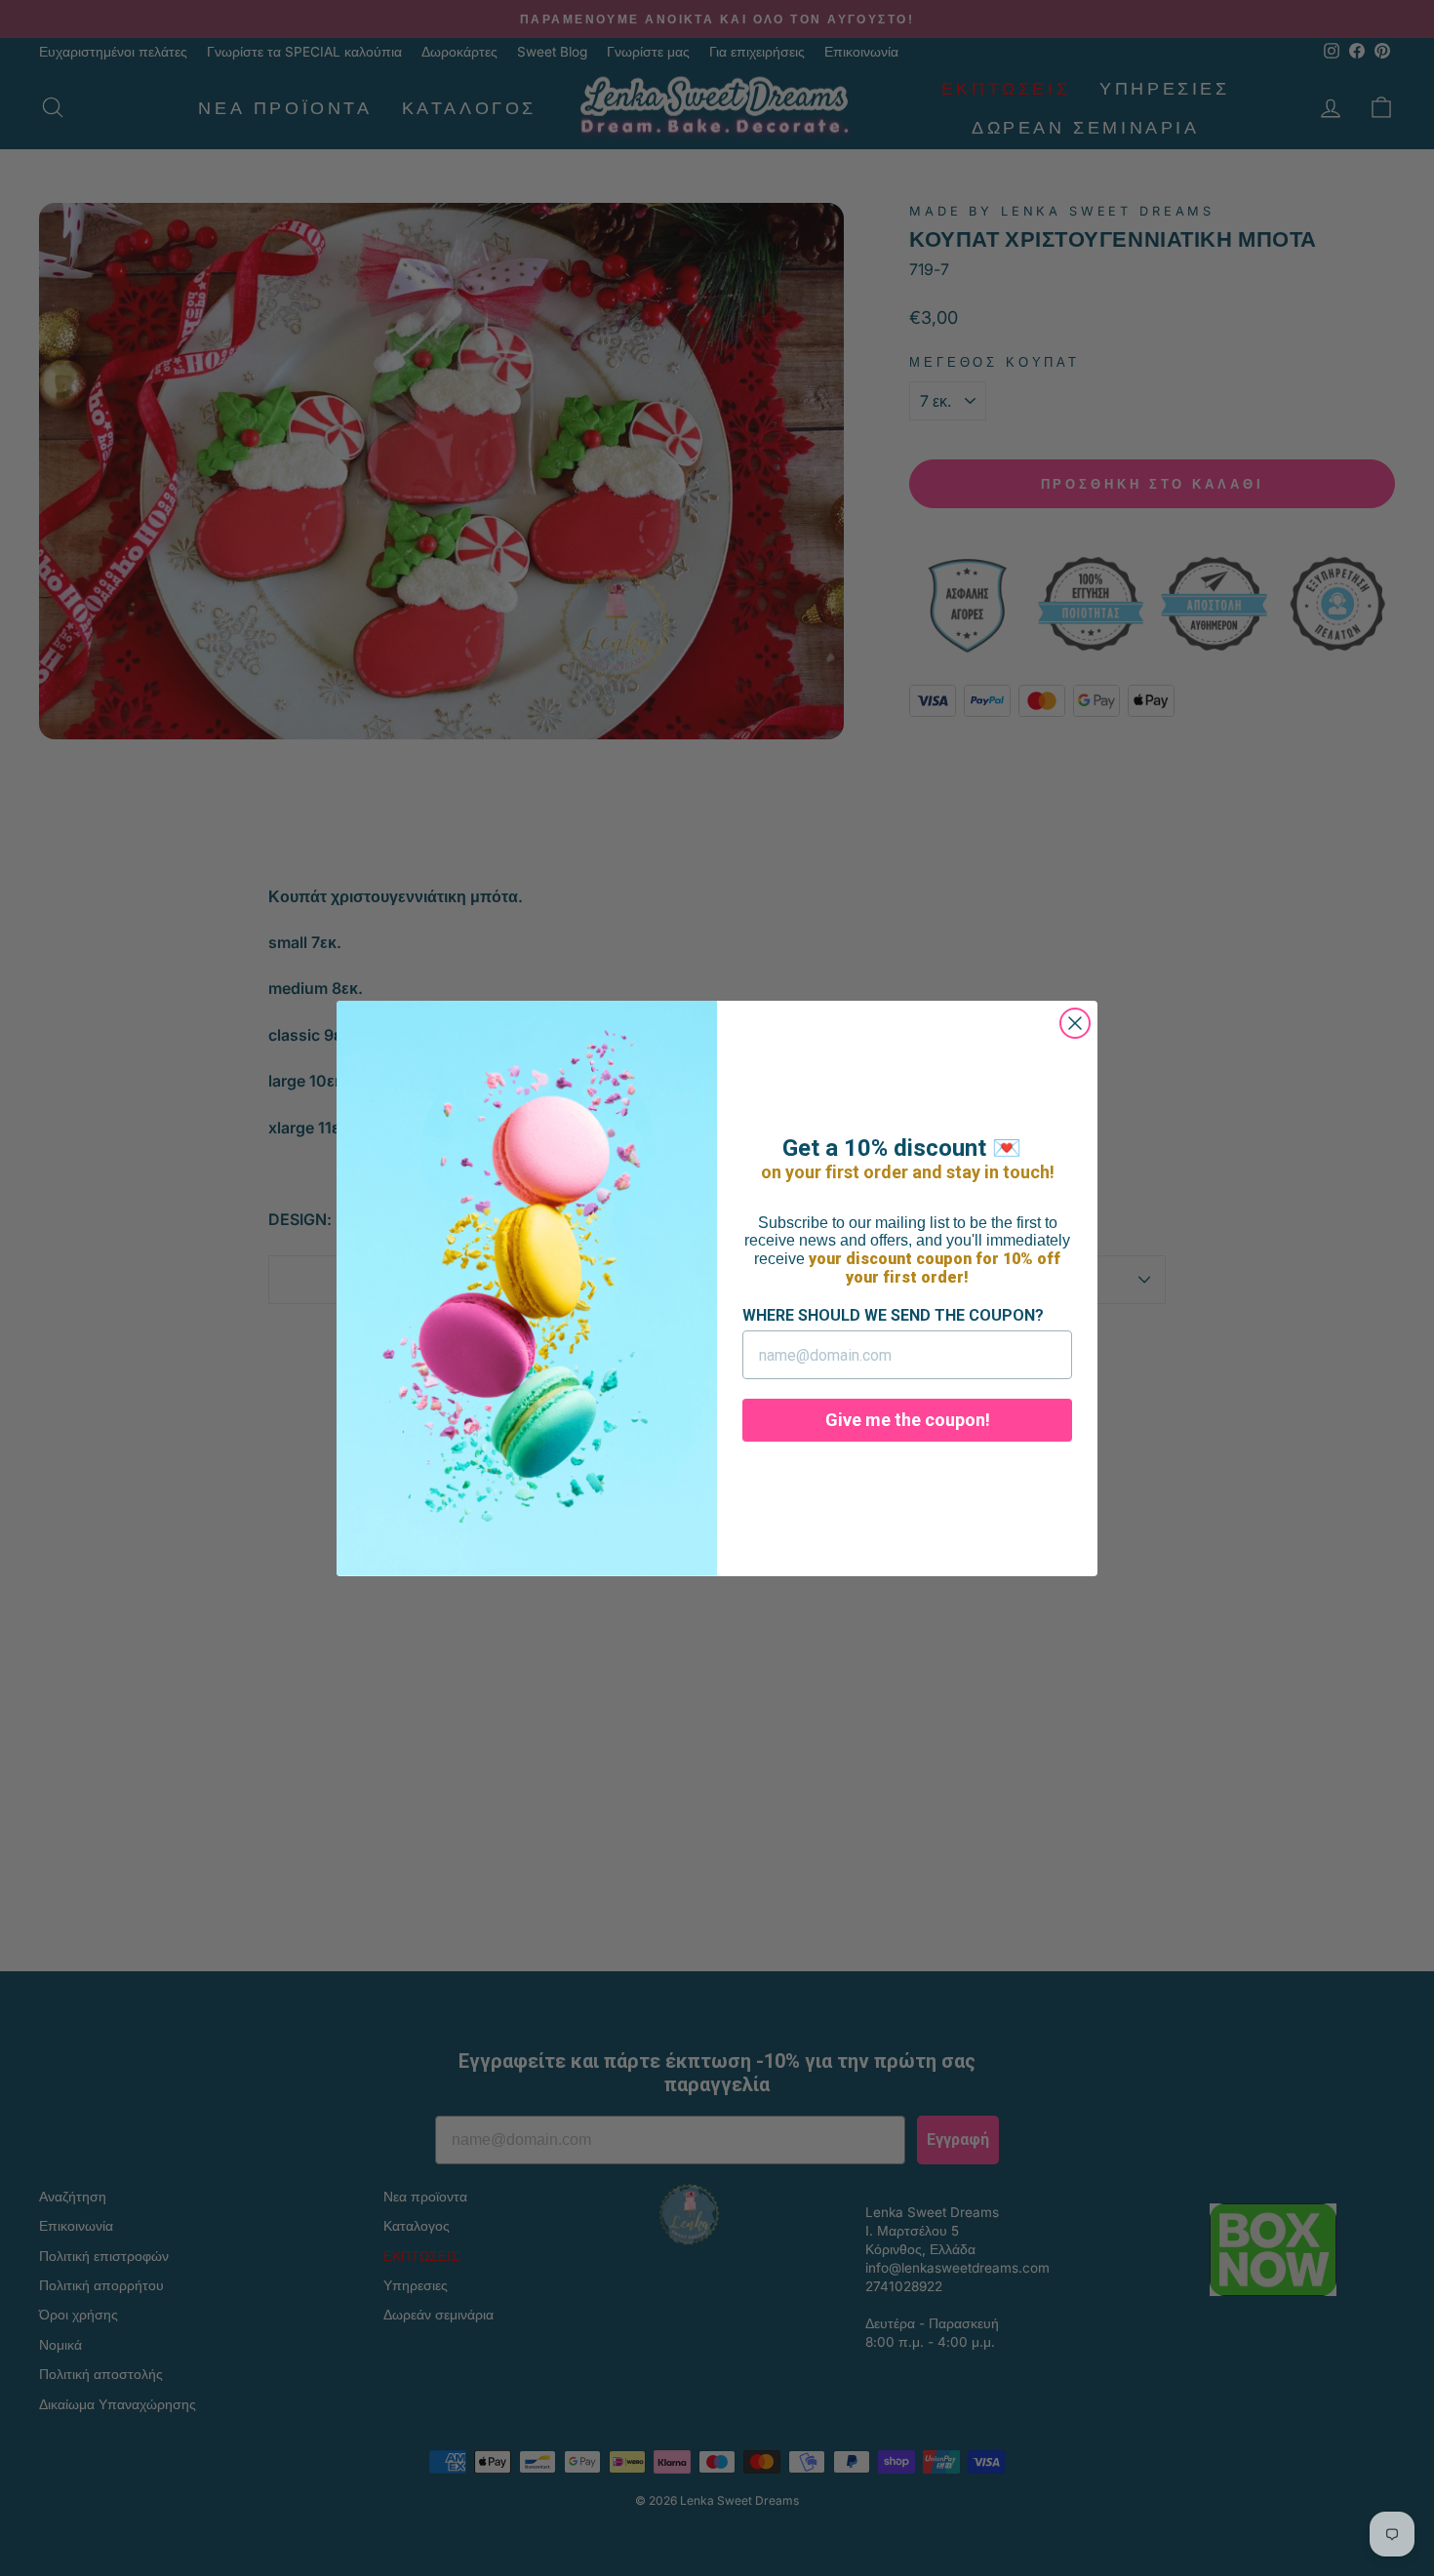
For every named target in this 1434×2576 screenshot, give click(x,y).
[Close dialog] (1075, 1023)
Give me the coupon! (908, 1420)
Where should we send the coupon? (893, 1315)
